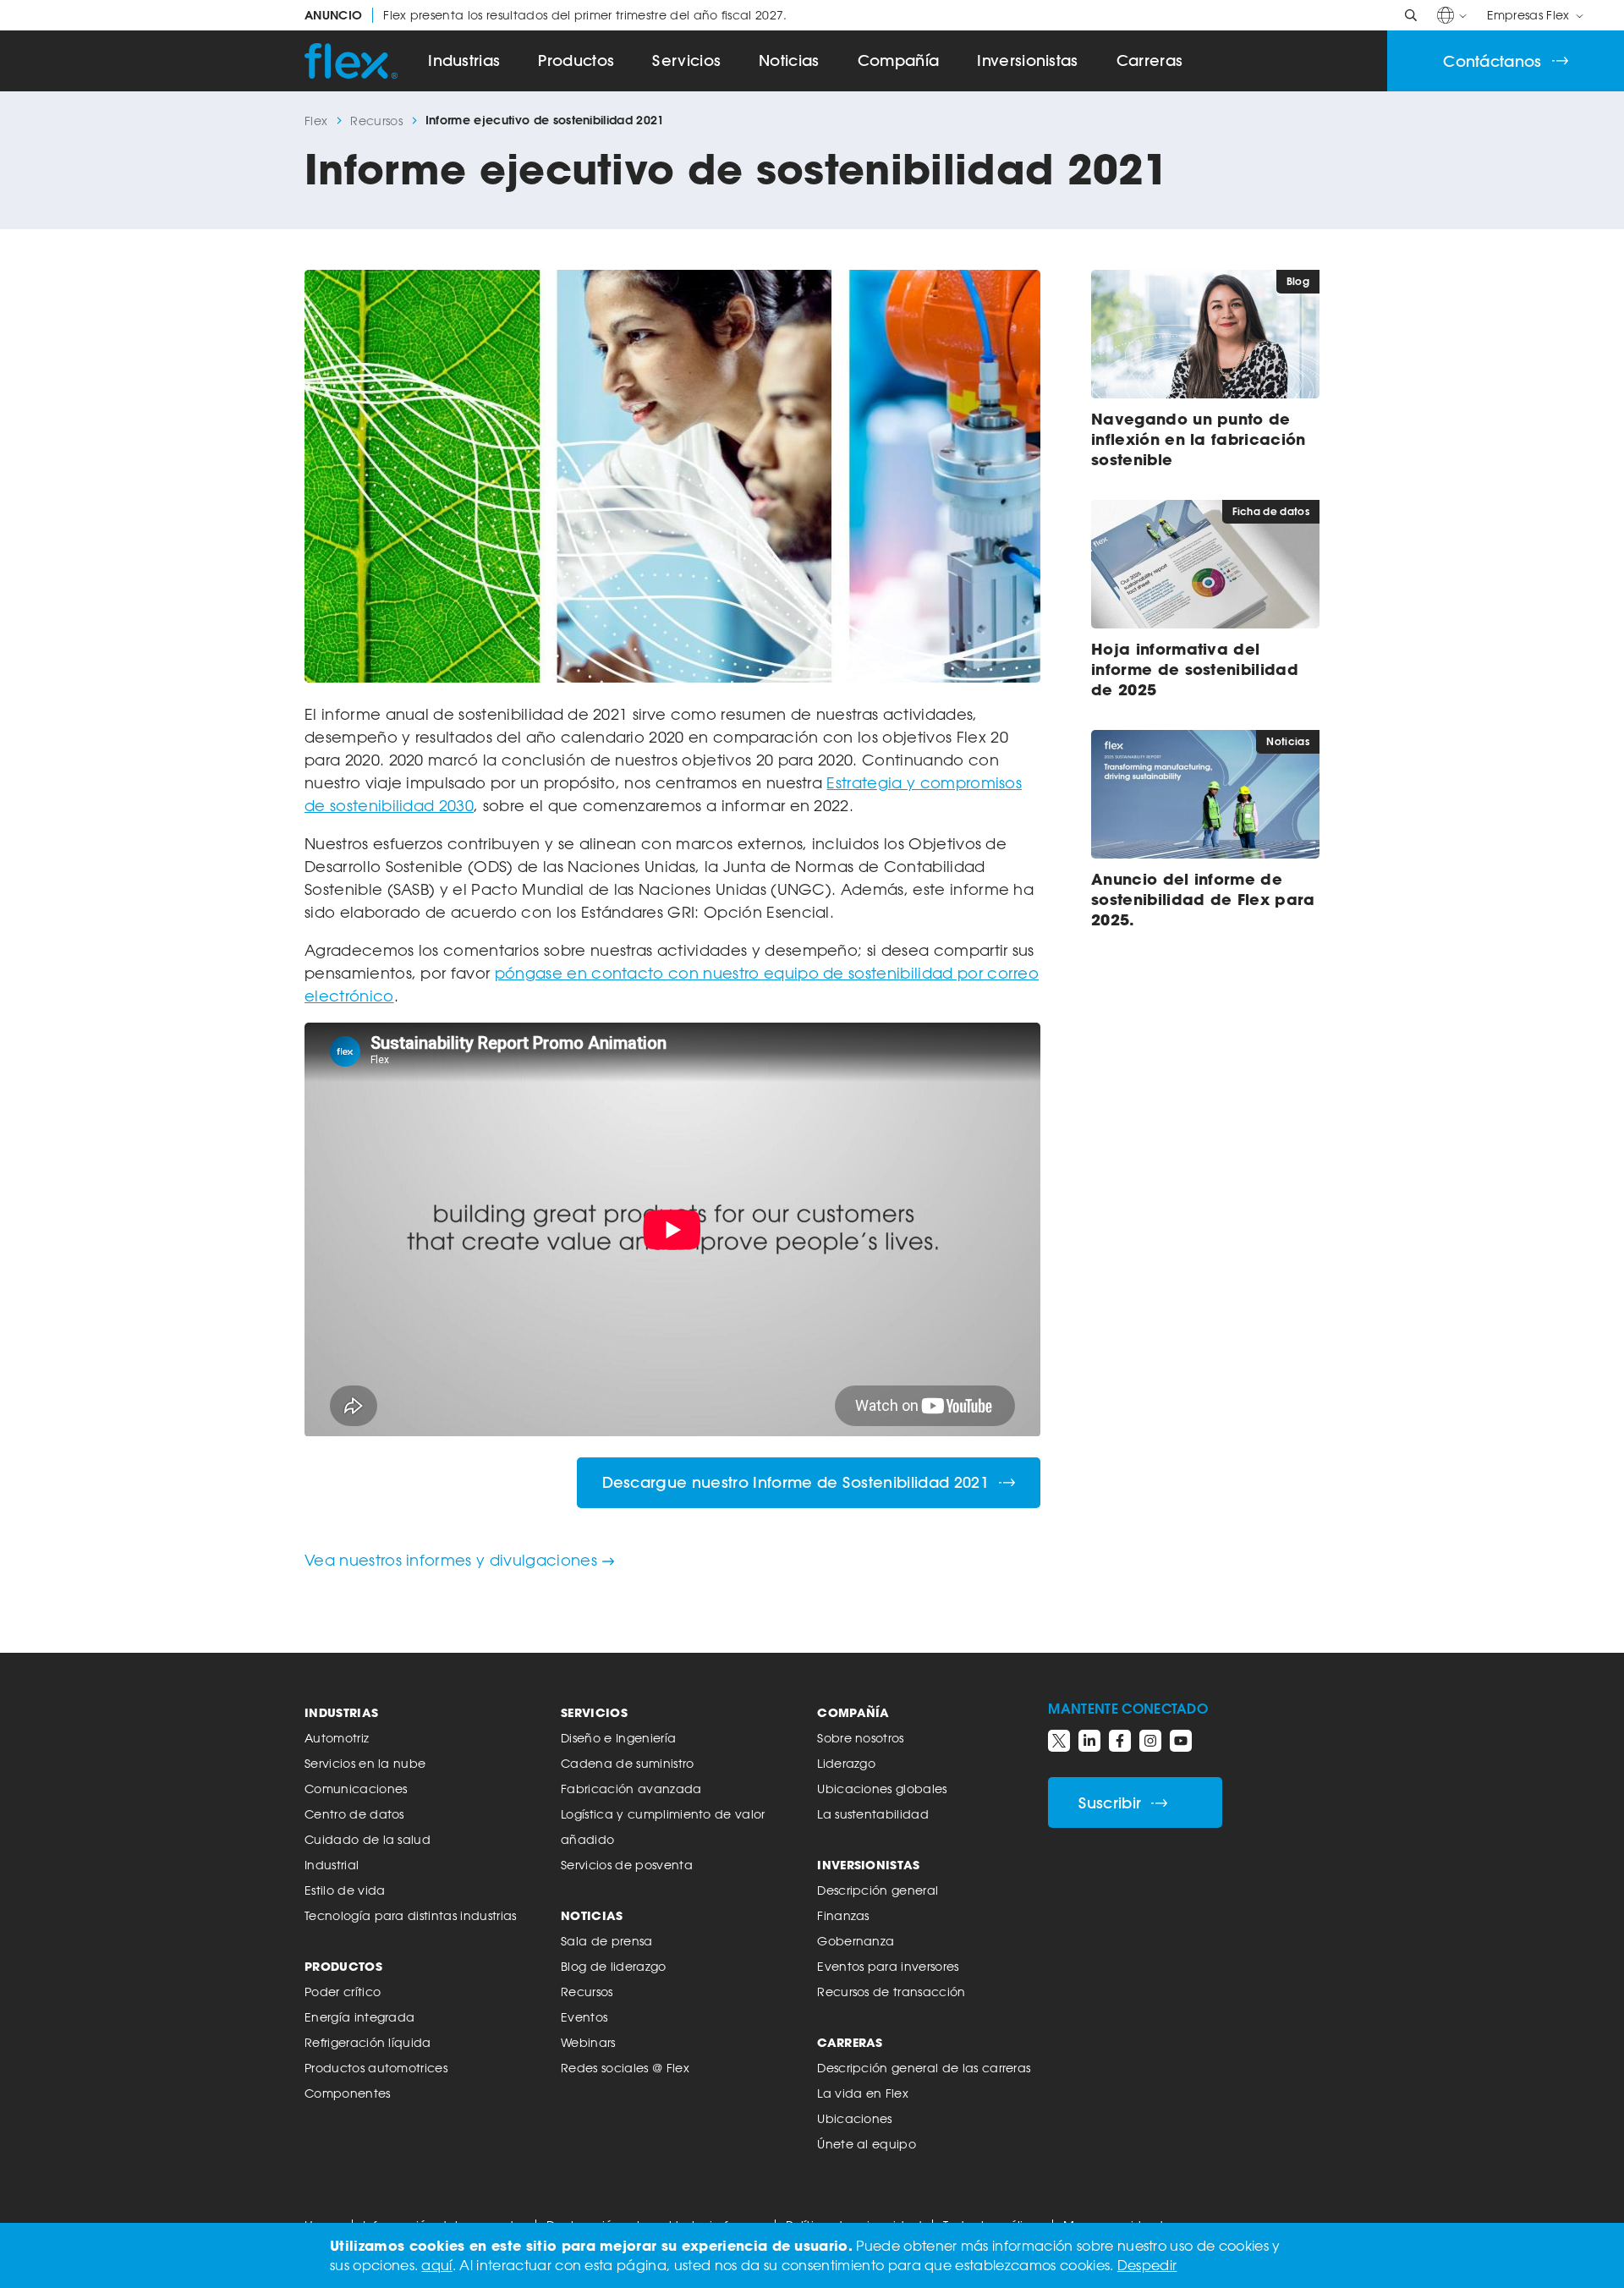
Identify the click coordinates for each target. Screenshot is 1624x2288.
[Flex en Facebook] (1120, 1741)
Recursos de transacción (891, 1992)
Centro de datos (354, 1814)
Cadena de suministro (627, 1763)
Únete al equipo (867, 2144)
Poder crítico (343, 1992)
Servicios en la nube (365, 1763)
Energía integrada (359, 2017)
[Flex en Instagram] (1150, 1741)
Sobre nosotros (860, 1738)
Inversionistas (1027, 60)
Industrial (332, 1865)
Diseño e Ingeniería (618, 1738)
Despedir (1147, 2265)
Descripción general (878, 1890)
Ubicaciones (855, 2118)
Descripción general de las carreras (924, 2068)
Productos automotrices (376, 2068)
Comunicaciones (356, 1789)
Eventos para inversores (888, 1966)
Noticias (789, 60)
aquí (436, 2265)
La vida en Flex (863, 2093)
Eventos (584, 2017)
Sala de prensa (606, 1941)
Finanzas (843, 1915)
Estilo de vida (345, 1890)
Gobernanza (856, 1941)
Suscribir (1110, 1803)
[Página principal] (351, 61)
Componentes (348, 2093)
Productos (576, 60)
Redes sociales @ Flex (625, 2068)
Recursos (376, 121)
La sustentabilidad (873, 1814)
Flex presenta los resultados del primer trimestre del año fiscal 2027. (546, 15)
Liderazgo (846, 1763)
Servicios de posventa (627, 1865)
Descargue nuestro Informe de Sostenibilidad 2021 (796, 1482)
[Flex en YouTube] (1181, 1741)
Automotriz (337, 1738)
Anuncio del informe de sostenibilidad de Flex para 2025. (1203, 899)
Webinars (588, 2042)
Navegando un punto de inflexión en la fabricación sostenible (1199, 439)
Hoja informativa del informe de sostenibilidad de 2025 (1195, 669)
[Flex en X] (1059, 1741)
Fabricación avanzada (631, 1789)
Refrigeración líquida (368, 2042)
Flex (316, 121)
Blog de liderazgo (613, 1966)
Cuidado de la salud (368, 1839)
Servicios (686, 60)
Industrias (464, 60)
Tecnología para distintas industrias (411, 1915)
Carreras (1150, 60)
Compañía (899, 60)
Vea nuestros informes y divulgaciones (451, 1560)
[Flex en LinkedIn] (1089, 1741)
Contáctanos (1492, 61)
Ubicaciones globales (882, 1789)
